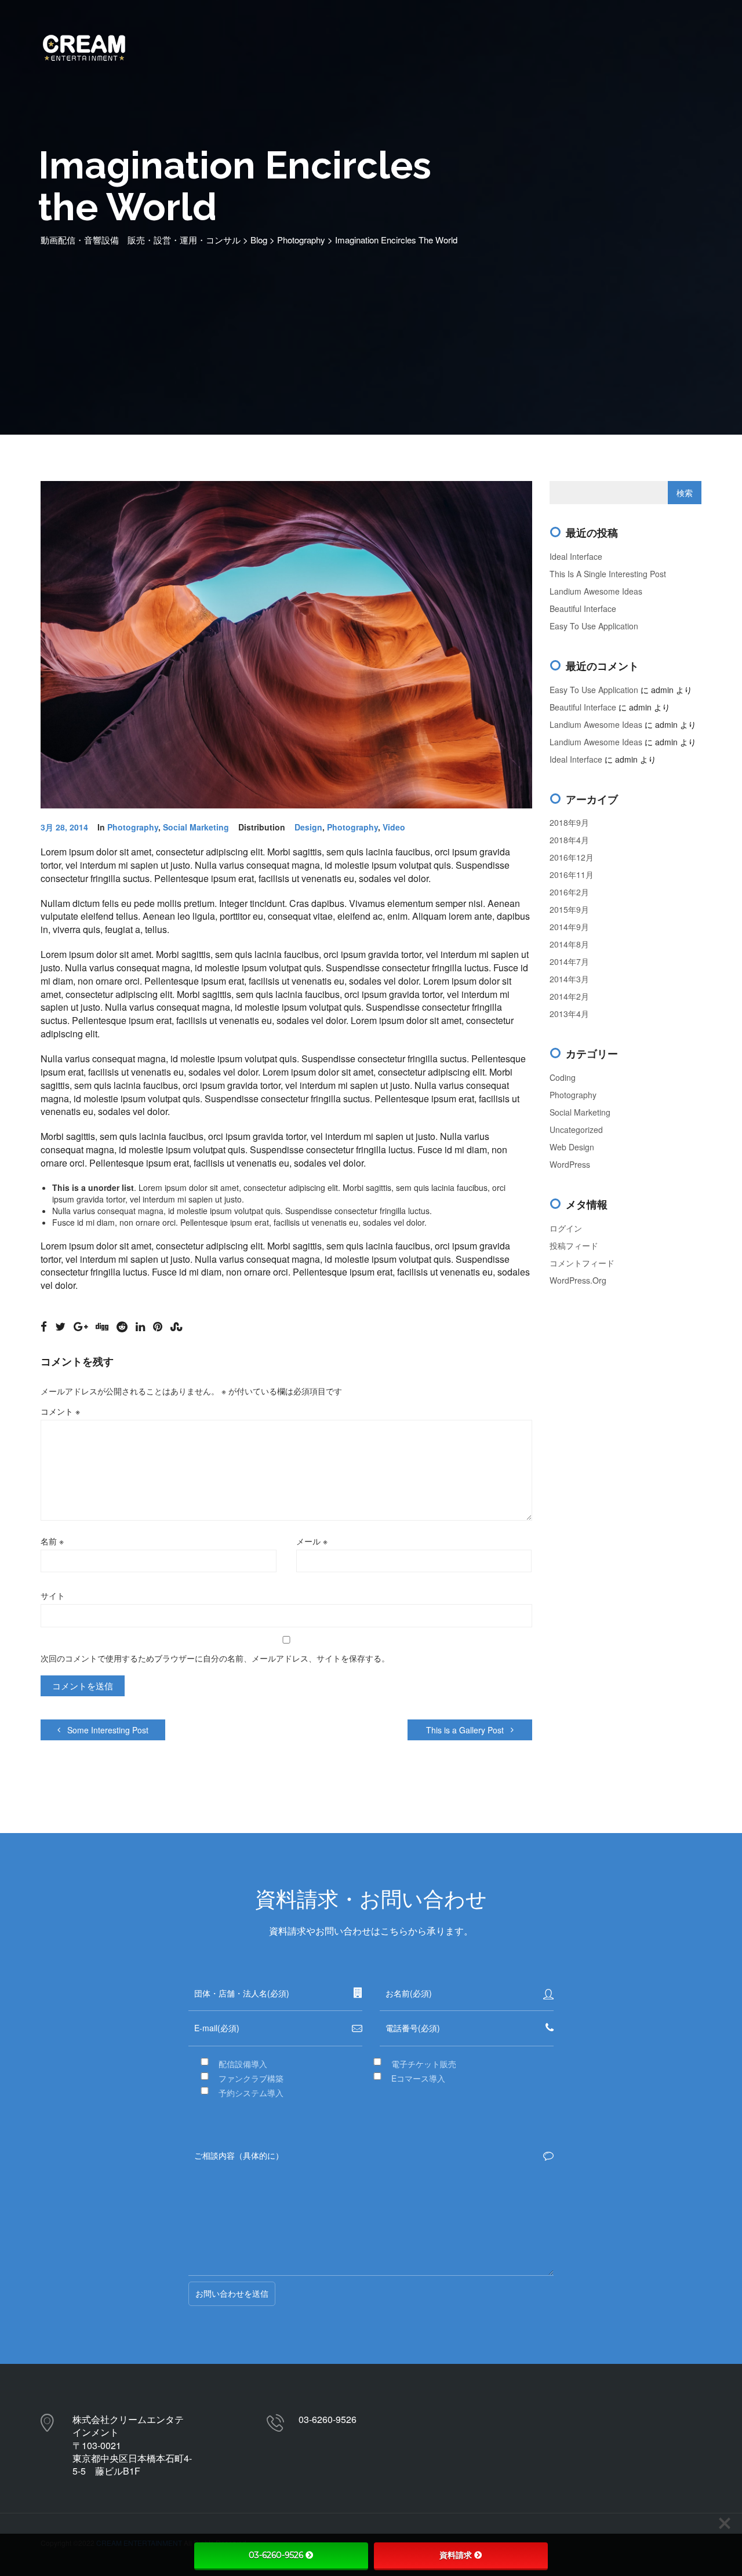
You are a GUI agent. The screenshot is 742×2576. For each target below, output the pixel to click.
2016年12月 (572, 857)
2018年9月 (569, 822)
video (394, 827)
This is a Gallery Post (466, 1730)
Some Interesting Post (107, 1730)
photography (352, 827)
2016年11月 (572, 875)
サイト (53, 1595)
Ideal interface (576, 556)
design (308, 827)
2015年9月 (569, 909)
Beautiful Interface (583, 609)
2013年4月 (569, 1014)
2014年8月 (569, 944)
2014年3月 (569, 979)
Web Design (572, 1147)
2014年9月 (569, 927)
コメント (60, 1411)
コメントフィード (582, 1263)
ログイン (566, 1228)
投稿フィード (574, 1245)
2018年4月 (569, 840)
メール (312, 1541)
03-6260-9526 (276, 2555)
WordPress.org (578, 1280)
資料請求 (456, 2555)
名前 (52, 1541)
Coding (563, 1077)
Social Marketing (196, 827)
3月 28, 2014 (64, 827)
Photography (133, 827)
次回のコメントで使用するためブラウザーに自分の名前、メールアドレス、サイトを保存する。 (215, 1658)
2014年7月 (569, 961)
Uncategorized (576, 1129)
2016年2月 (569, 892)
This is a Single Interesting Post (608, 574)
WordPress (570, 1164)
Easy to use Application (594, 626)
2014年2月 (569, 996)
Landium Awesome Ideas (596, 591)
